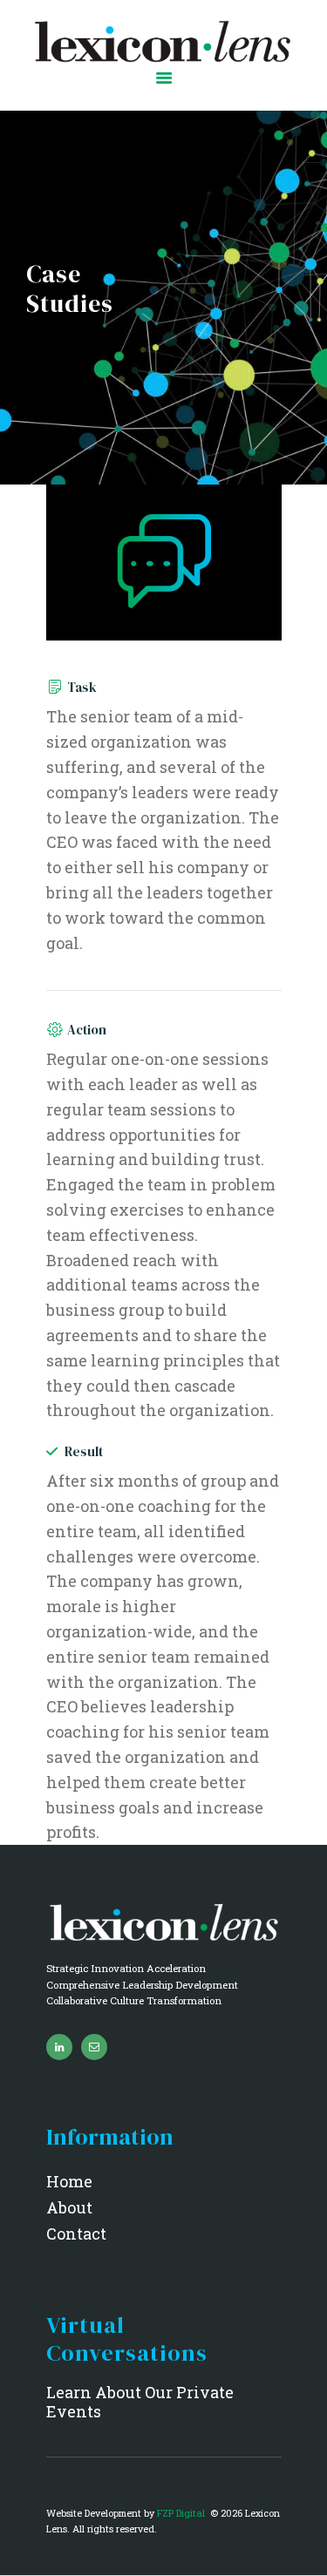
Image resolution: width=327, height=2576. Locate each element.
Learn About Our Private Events (140, 2402)
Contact (76, 2234)
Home (69, 2181)
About (69, 2207)
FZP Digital (182, 2513)
